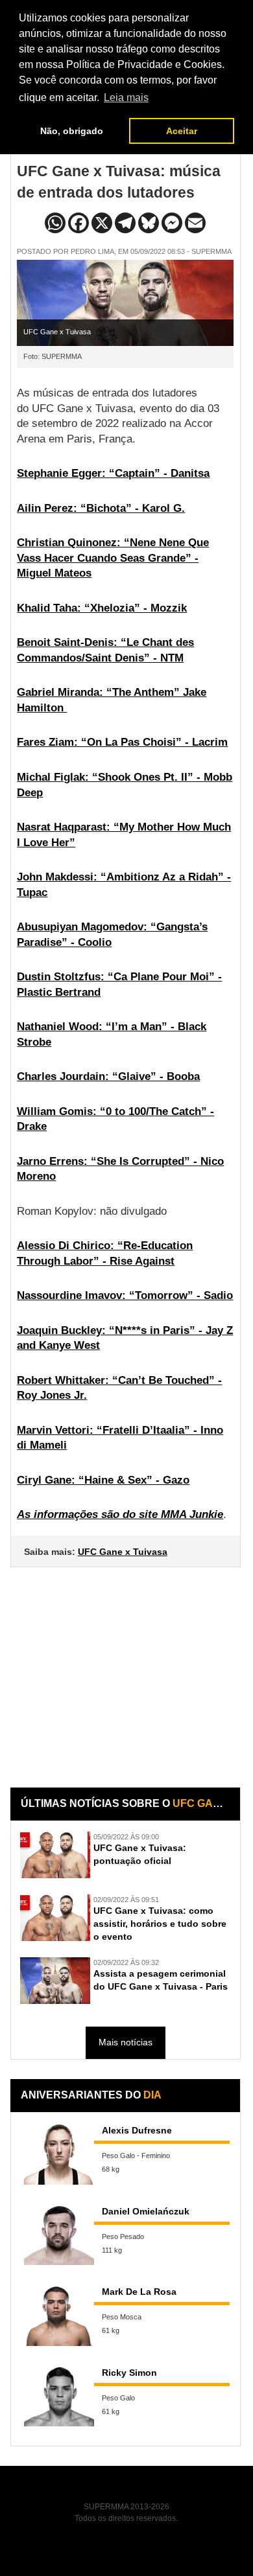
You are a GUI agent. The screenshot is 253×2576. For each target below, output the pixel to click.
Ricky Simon (129, 2373)
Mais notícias (126, 2042)
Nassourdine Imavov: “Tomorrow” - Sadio (125, 1295)
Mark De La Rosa (139, 2292)
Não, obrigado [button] (72, 131)
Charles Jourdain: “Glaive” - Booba (108, 1076)
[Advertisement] (126, 1668)
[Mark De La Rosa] (59, 2315)
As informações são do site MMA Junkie (120, 1514)
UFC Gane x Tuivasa (123, 1552)
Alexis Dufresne (137, 2130)
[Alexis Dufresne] (59, 2154)
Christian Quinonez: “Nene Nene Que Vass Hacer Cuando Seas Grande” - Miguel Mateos (113, 558)
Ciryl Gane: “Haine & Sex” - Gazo (103, 1480)
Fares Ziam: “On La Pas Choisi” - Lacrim (122, 742)
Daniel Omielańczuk (146, 2211)
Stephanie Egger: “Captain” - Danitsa (113, 473)
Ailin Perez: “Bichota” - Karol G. (101, 508)
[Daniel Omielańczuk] (59, 2235)
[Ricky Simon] (59, 2396)
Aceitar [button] (182, 131)
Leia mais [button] (126, 98)
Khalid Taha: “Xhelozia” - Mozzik (102, 608)
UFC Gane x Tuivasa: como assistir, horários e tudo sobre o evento (160, 1924)
